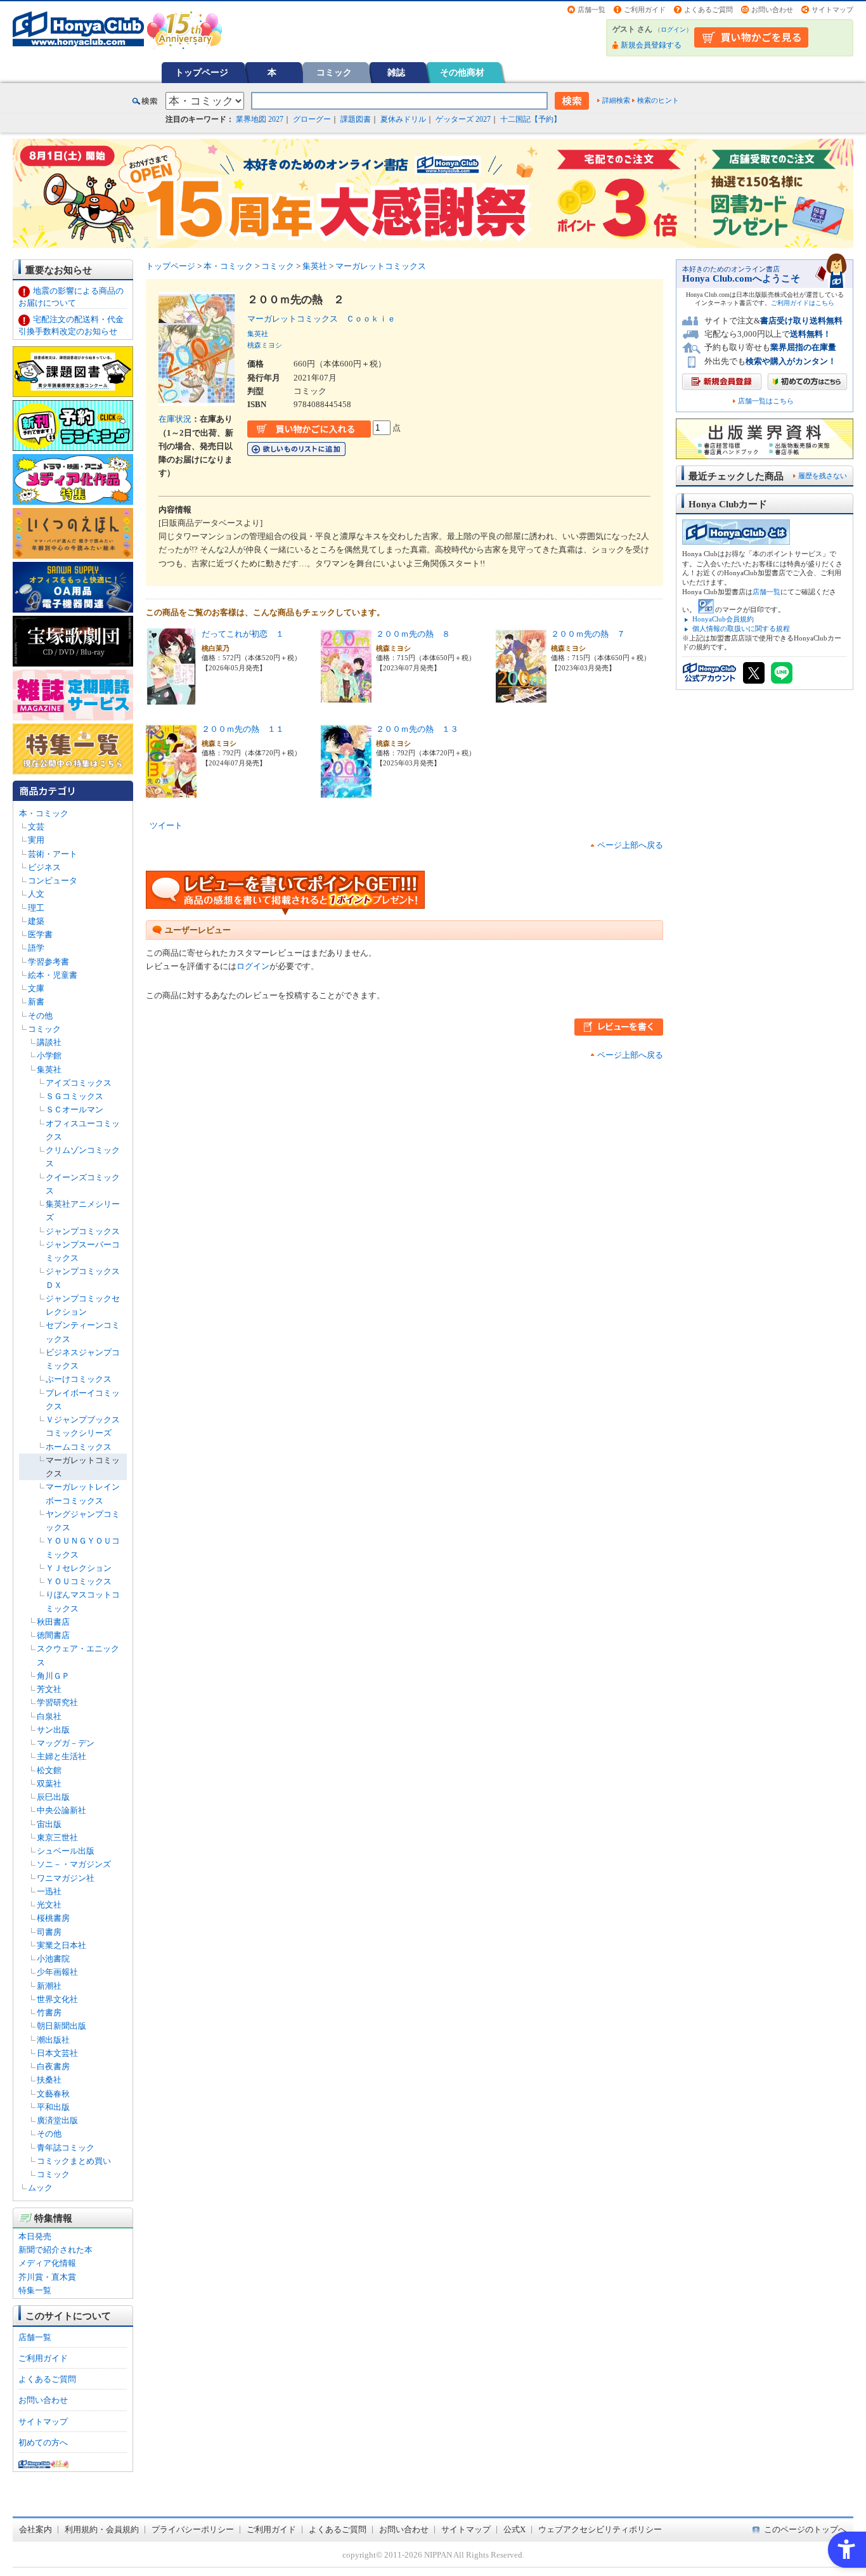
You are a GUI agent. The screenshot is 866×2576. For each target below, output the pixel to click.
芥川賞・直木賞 (47, 2277)
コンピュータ (53, 881)
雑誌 (396, 72)
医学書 (40, 934)
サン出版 (53, 1730)
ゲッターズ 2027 (463, 119)
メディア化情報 (47, 2263)
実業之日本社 (61, 1945)
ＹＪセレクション (79, 1568)
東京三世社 (57, 1838)
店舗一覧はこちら (766, 401)
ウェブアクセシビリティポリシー (600, 2529)
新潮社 (49, 1986)
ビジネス (44, 867)
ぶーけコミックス (79, 1379)
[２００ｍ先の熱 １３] (346, 793)
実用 (36, 840)
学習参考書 (48, 962)
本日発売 (35, 2236)
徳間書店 (53, 1635)
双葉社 (49, 1784)
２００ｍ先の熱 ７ (588, 634)
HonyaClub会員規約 (723, 619)
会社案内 (36, 2529)
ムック (40, 2188)
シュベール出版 (66, 1851)
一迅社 (49, 1891)
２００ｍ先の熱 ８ (413, 634)
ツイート (166, 825)
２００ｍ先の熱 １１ (243, 729)
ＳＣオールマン (74, 1109)
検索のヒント (658, 100)
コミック (334, 72)
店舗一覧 (591, 10)
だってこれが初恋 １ (243, 634)
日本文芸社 (57, 2053)
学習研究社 (57, 1702)
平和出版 (53, 2107)
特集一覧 (35, 2290)
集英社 (49, 1070)
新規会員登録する (651, 45)
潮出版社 (53, 2040)
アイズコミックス (79, 1083)
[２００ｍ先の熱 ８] (346, 698)
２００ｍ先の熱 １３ (417, 729)
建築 (36, 921)
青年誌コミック (66, 2148)
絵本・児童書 (53, 975)
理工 (36, 908)
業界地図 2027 (260, 119)
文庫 (36, 988)
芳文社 (49, 1689)
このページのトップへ (805, 2529)
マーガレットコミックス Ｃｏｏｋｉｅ (326, 319)
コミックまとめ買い (74, 2161)
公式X (514, 2529)
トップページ (202, 72)
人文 (36, 894)
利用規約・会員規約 (102, 2529)
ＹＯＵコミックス (79, 1581)
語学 (36, 948)
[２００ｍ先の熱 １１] (171, 793)
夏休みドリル (403, 119)
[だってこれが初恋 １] (171, 698)
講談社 (49, 1042)
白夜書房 (53, 2066)
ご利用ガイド (645, 10)
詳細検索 (616, 100)
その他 (40, 1016)
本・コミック (44, 813)
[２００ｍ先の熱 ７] (521, 698)
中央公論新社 (61, 1810)
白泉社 (49, 1716)
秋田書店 (53, 1622)
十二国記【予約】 (531, 119)
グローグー (312, 119)
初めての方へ (43, 2443)
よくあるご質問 (708, 10)
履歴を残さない (823, 476)
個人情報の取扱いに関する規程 (741, 628)
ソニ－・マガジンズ (74, 1864)
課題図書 (356, 119)
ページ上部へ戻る (630, 845)
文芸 (36, 827)
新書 (36, 1002)
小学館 (49, 1056)
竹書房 (49, 2013)
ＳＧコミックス (74, 1096)
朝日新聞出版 (61, 2026)
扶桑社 (49, 2080)
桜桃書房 (53, 1918)
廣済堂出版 (57, 2120)
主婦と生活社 (61, 1756)
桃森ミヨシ (265, 345)
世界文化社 (57, 1999)
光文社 (49, 1905)
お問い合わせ (772, 10)
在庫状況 (175, 419)
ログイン (673, 29)
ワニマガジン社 (66, 1878)
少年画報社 (57, 1972)
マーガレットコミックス (381, 266)
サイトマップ (832, 10)
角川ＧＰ (53, 1676)
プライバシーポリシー (193, 2529)
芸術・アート (53, 854)
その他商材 (462, 72)
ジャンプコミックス (83, 1231)
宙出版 (49, 1824)
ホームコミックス (79, 1447)
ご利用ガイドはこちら (803, 303)
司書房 (49, 1932)
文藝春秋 (53, 2094)
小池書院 (53, 1959)
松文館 (49, 1770)
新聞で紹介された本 (55, 2250)
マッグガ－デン (66, 1743)
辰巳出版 (53, 1797)
